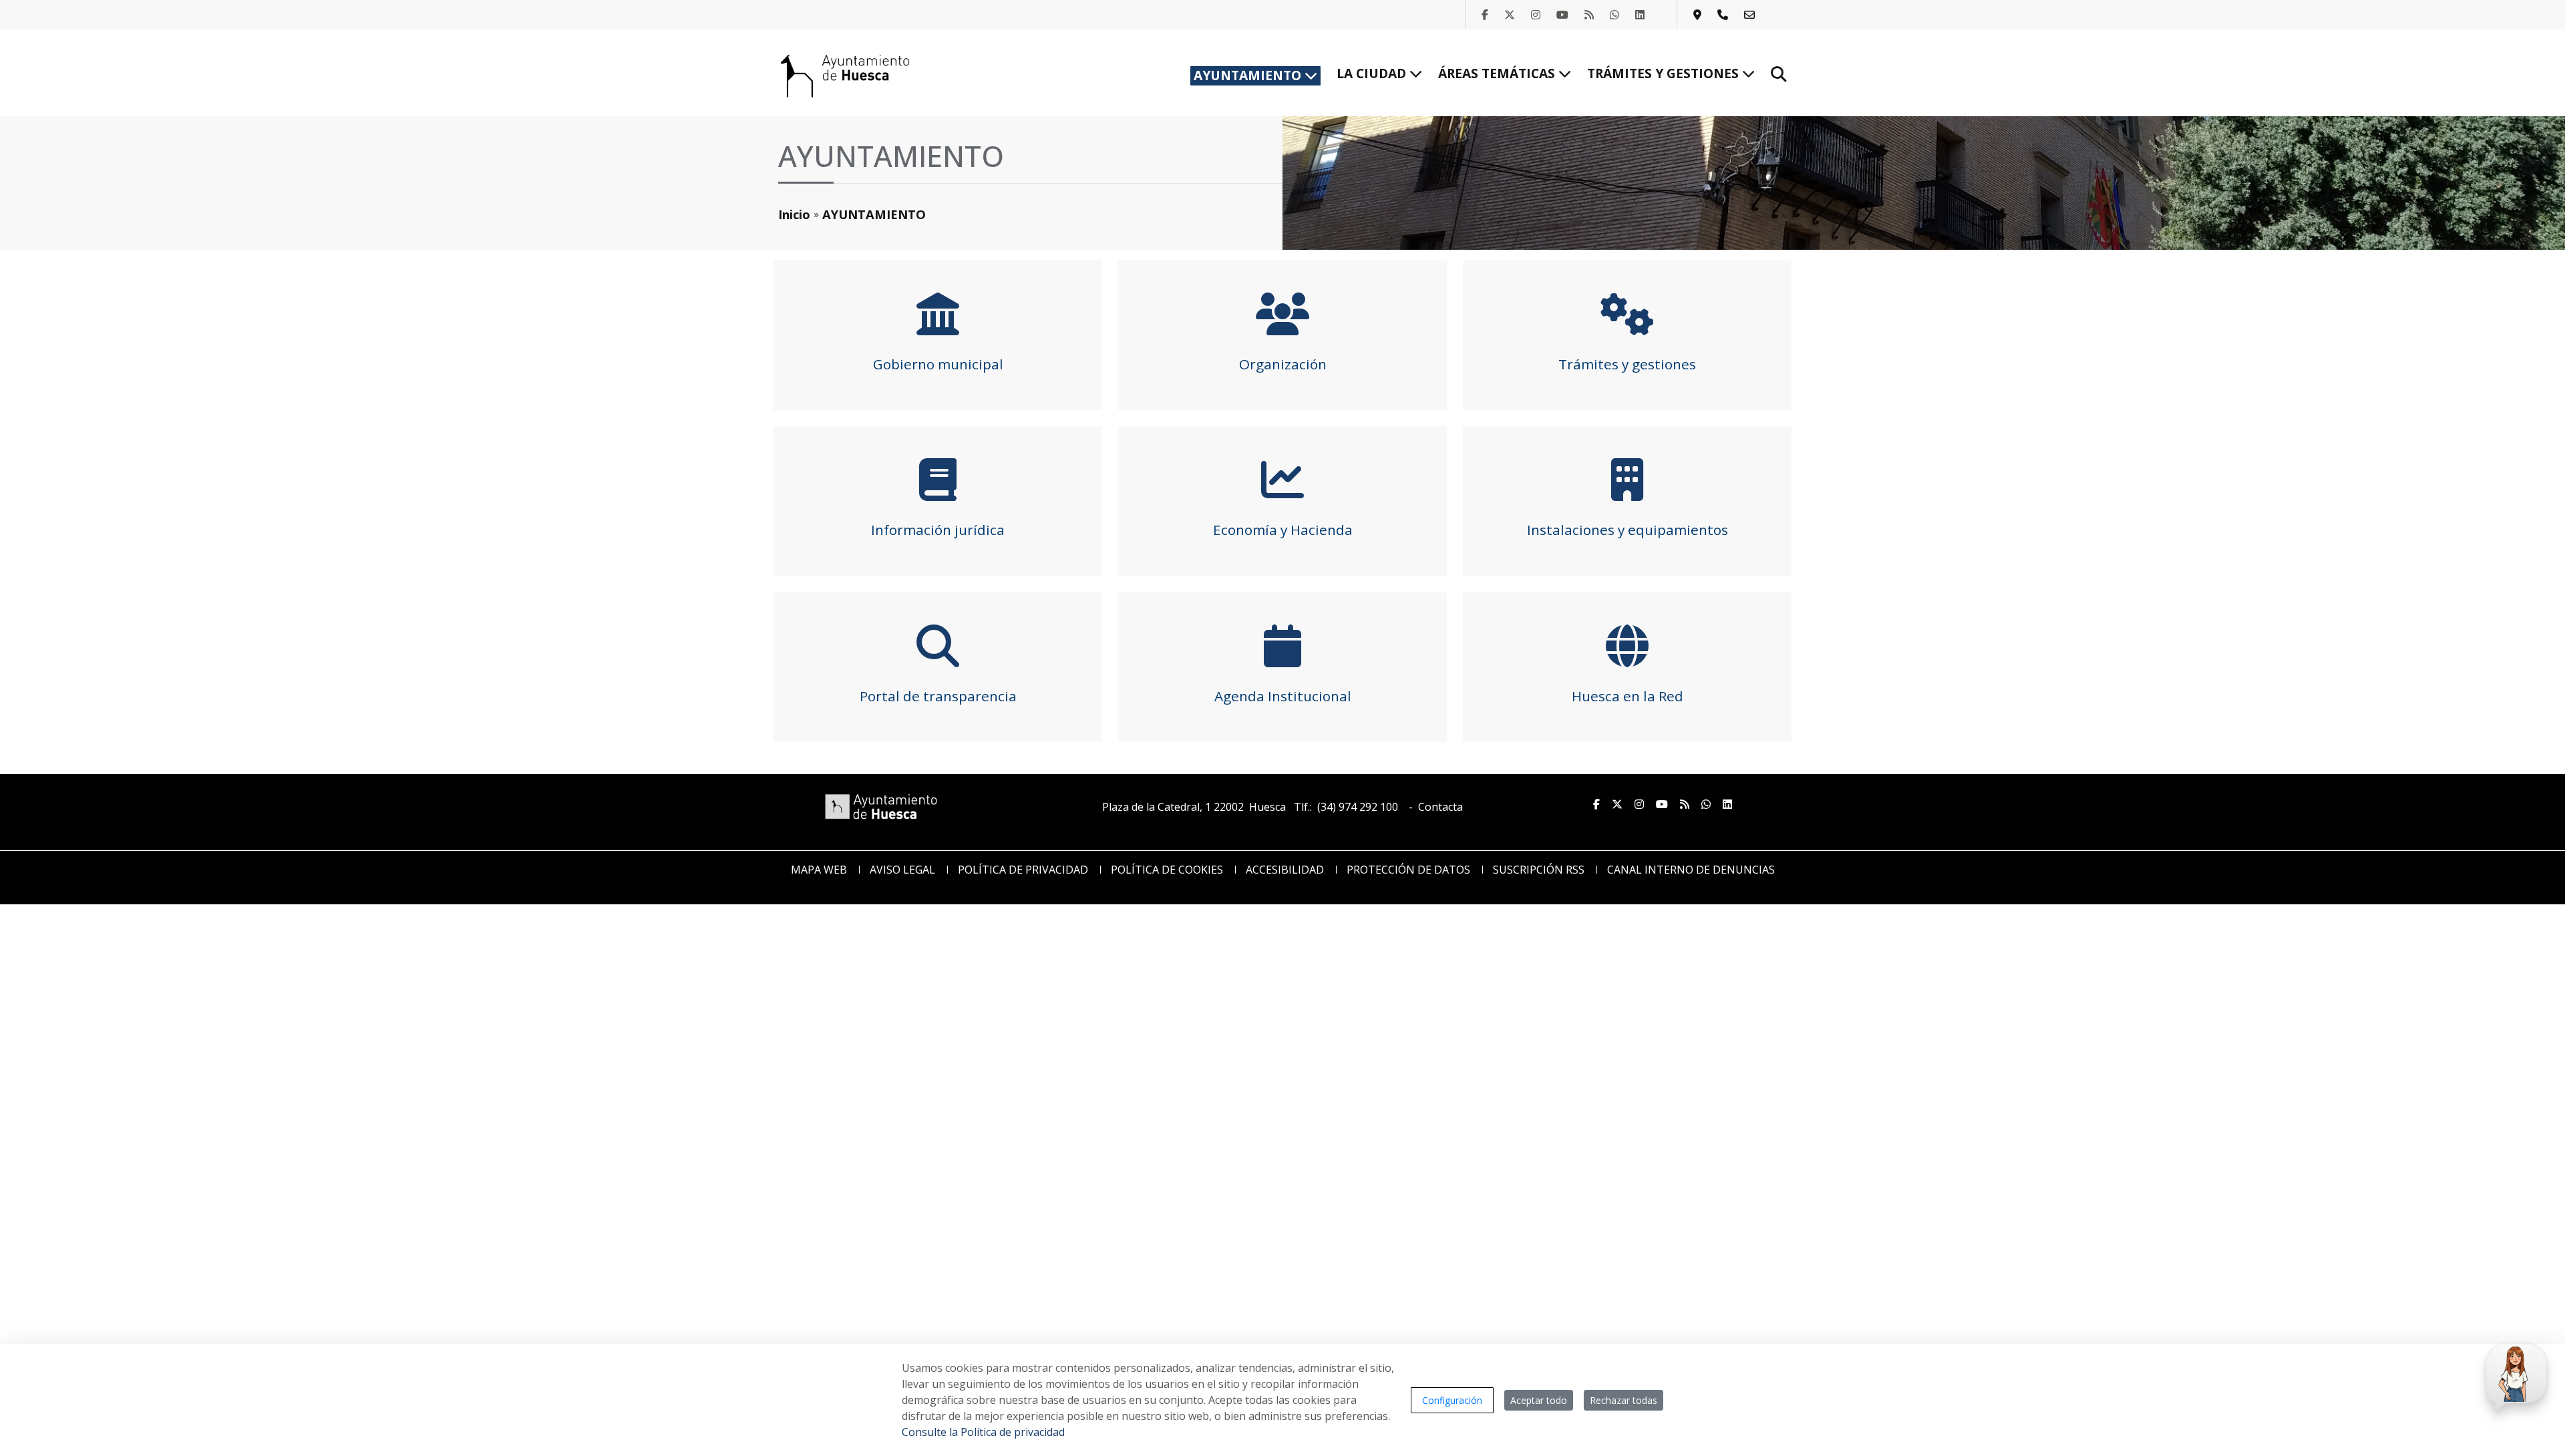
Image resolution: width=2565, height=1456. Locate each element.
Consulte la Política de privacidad (983, 1432)
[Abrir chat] (2514, 1374)
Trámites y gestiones (1665, 73)
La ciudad (1373, 73)
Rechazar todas (1623, 1400)
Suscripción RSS (1539, 870)
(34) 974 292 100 (1358, 807)
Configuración (1452, 1400)
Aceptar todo (1539, 1400)
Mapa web (819, 870)
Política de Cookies (1167, 870)
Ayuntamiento (1249, 75)
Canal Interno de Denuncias (1691, 870)
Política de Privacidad (1023, 870)
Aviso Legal (902, 870)
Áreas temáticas (1498, 73)
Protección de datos (1408, 870)
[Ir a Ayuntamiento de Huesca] (845, 75)
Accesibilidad (1285, 870)
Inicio (794, 214)
